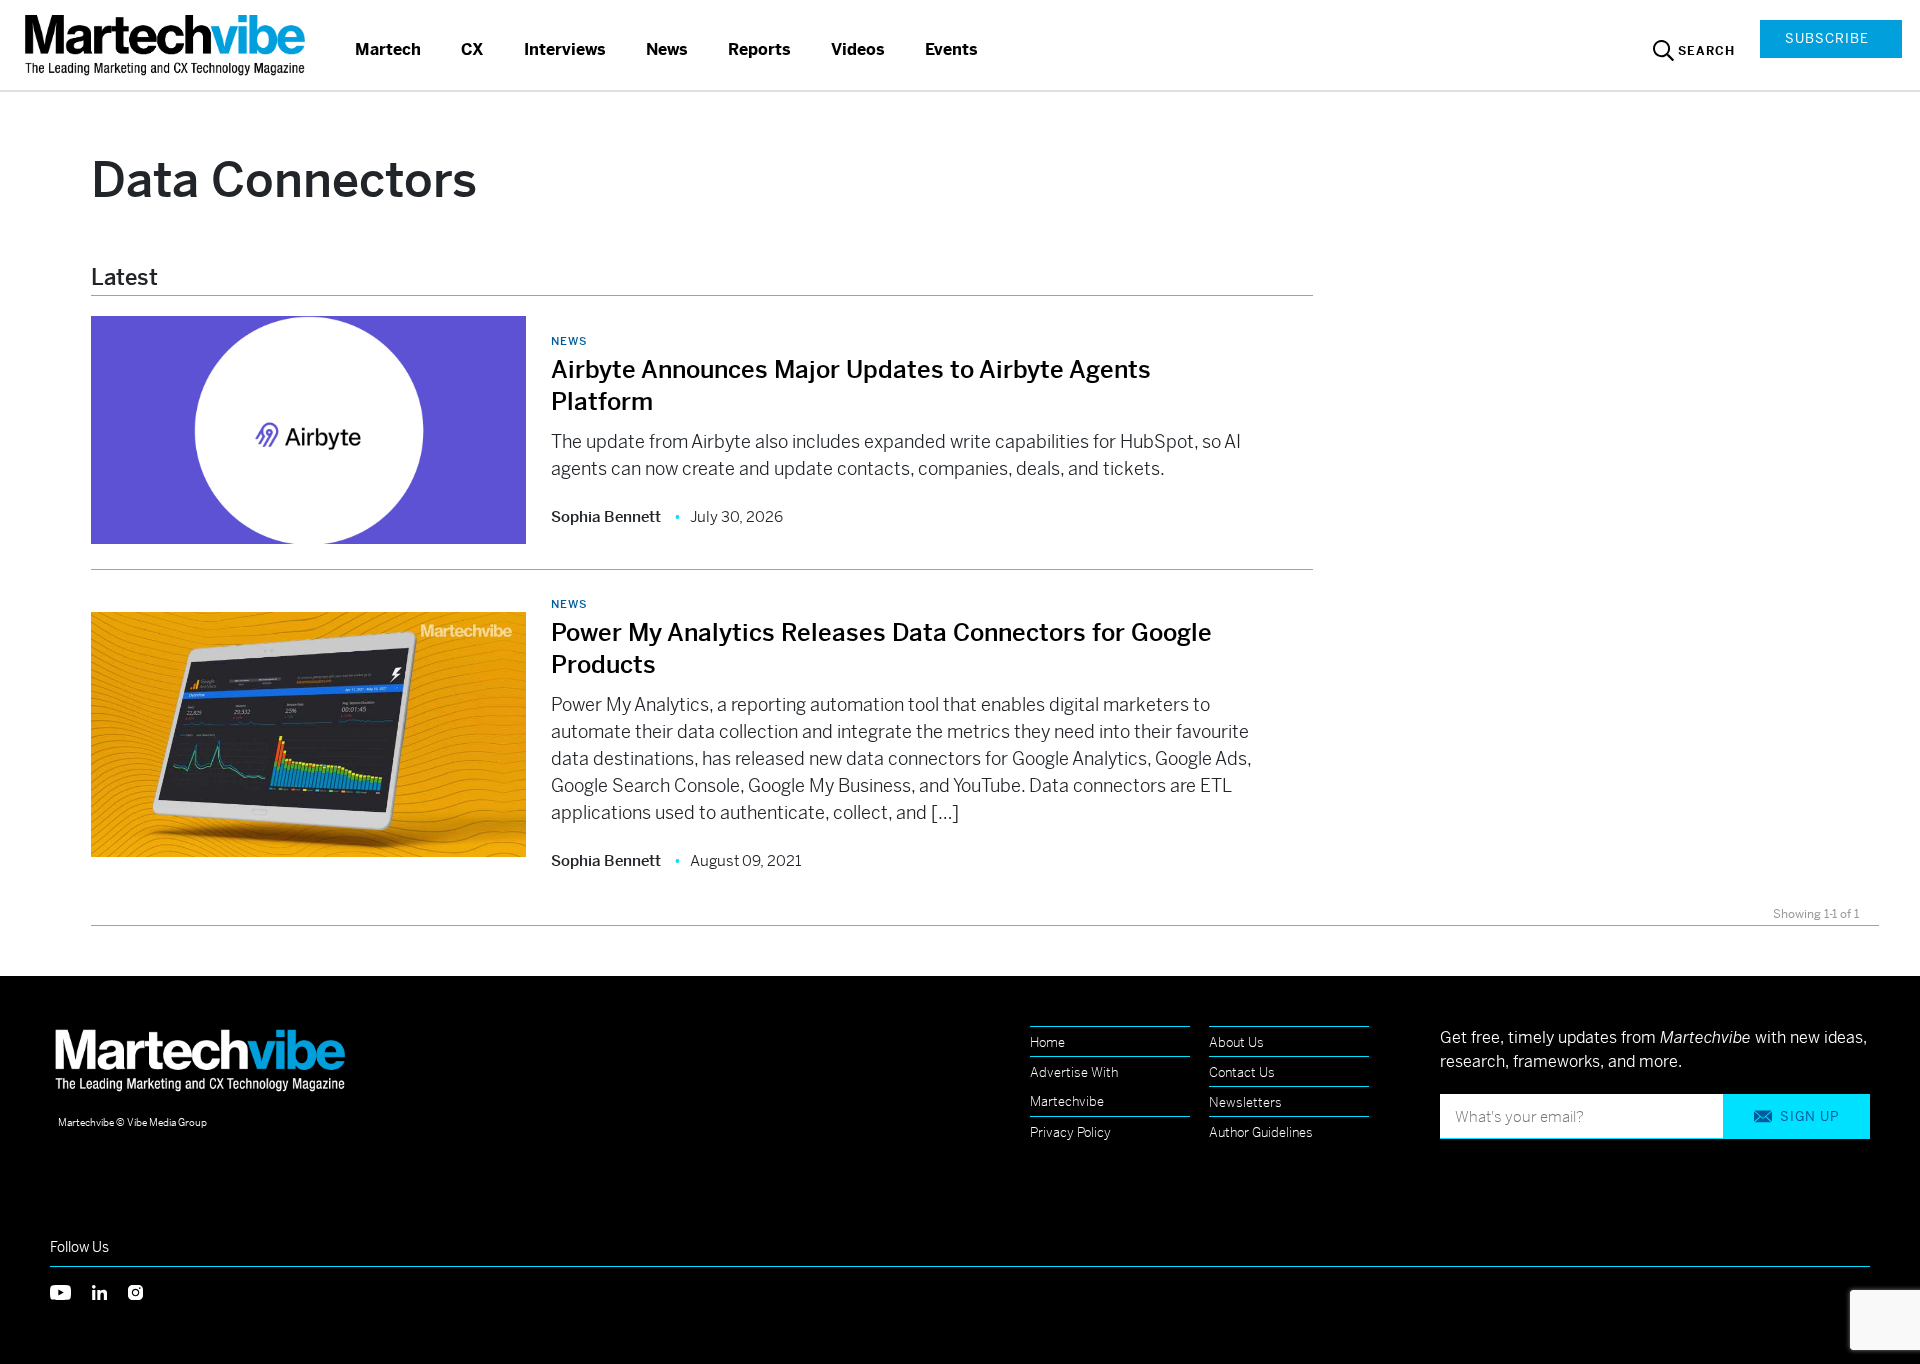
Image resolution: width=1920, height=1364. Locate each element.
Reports (759, 49)
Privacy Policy (1070, 1132)
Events (951, 49)
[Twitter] (71, 1290)
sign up (1809, 1116)
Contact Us (1242, 1072)
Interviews (565, 49)
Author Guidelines (1261, 1132)
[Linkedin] (110, 1290)
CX (472, 49)
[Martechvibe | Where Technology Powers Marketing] (167, 44)
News (667, 49)
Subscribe (1827, 38)
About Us (1236, 1042)
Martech (388, 49)
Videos (858, 49)
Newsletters (1245, 1102)
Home (1047, 1042)
